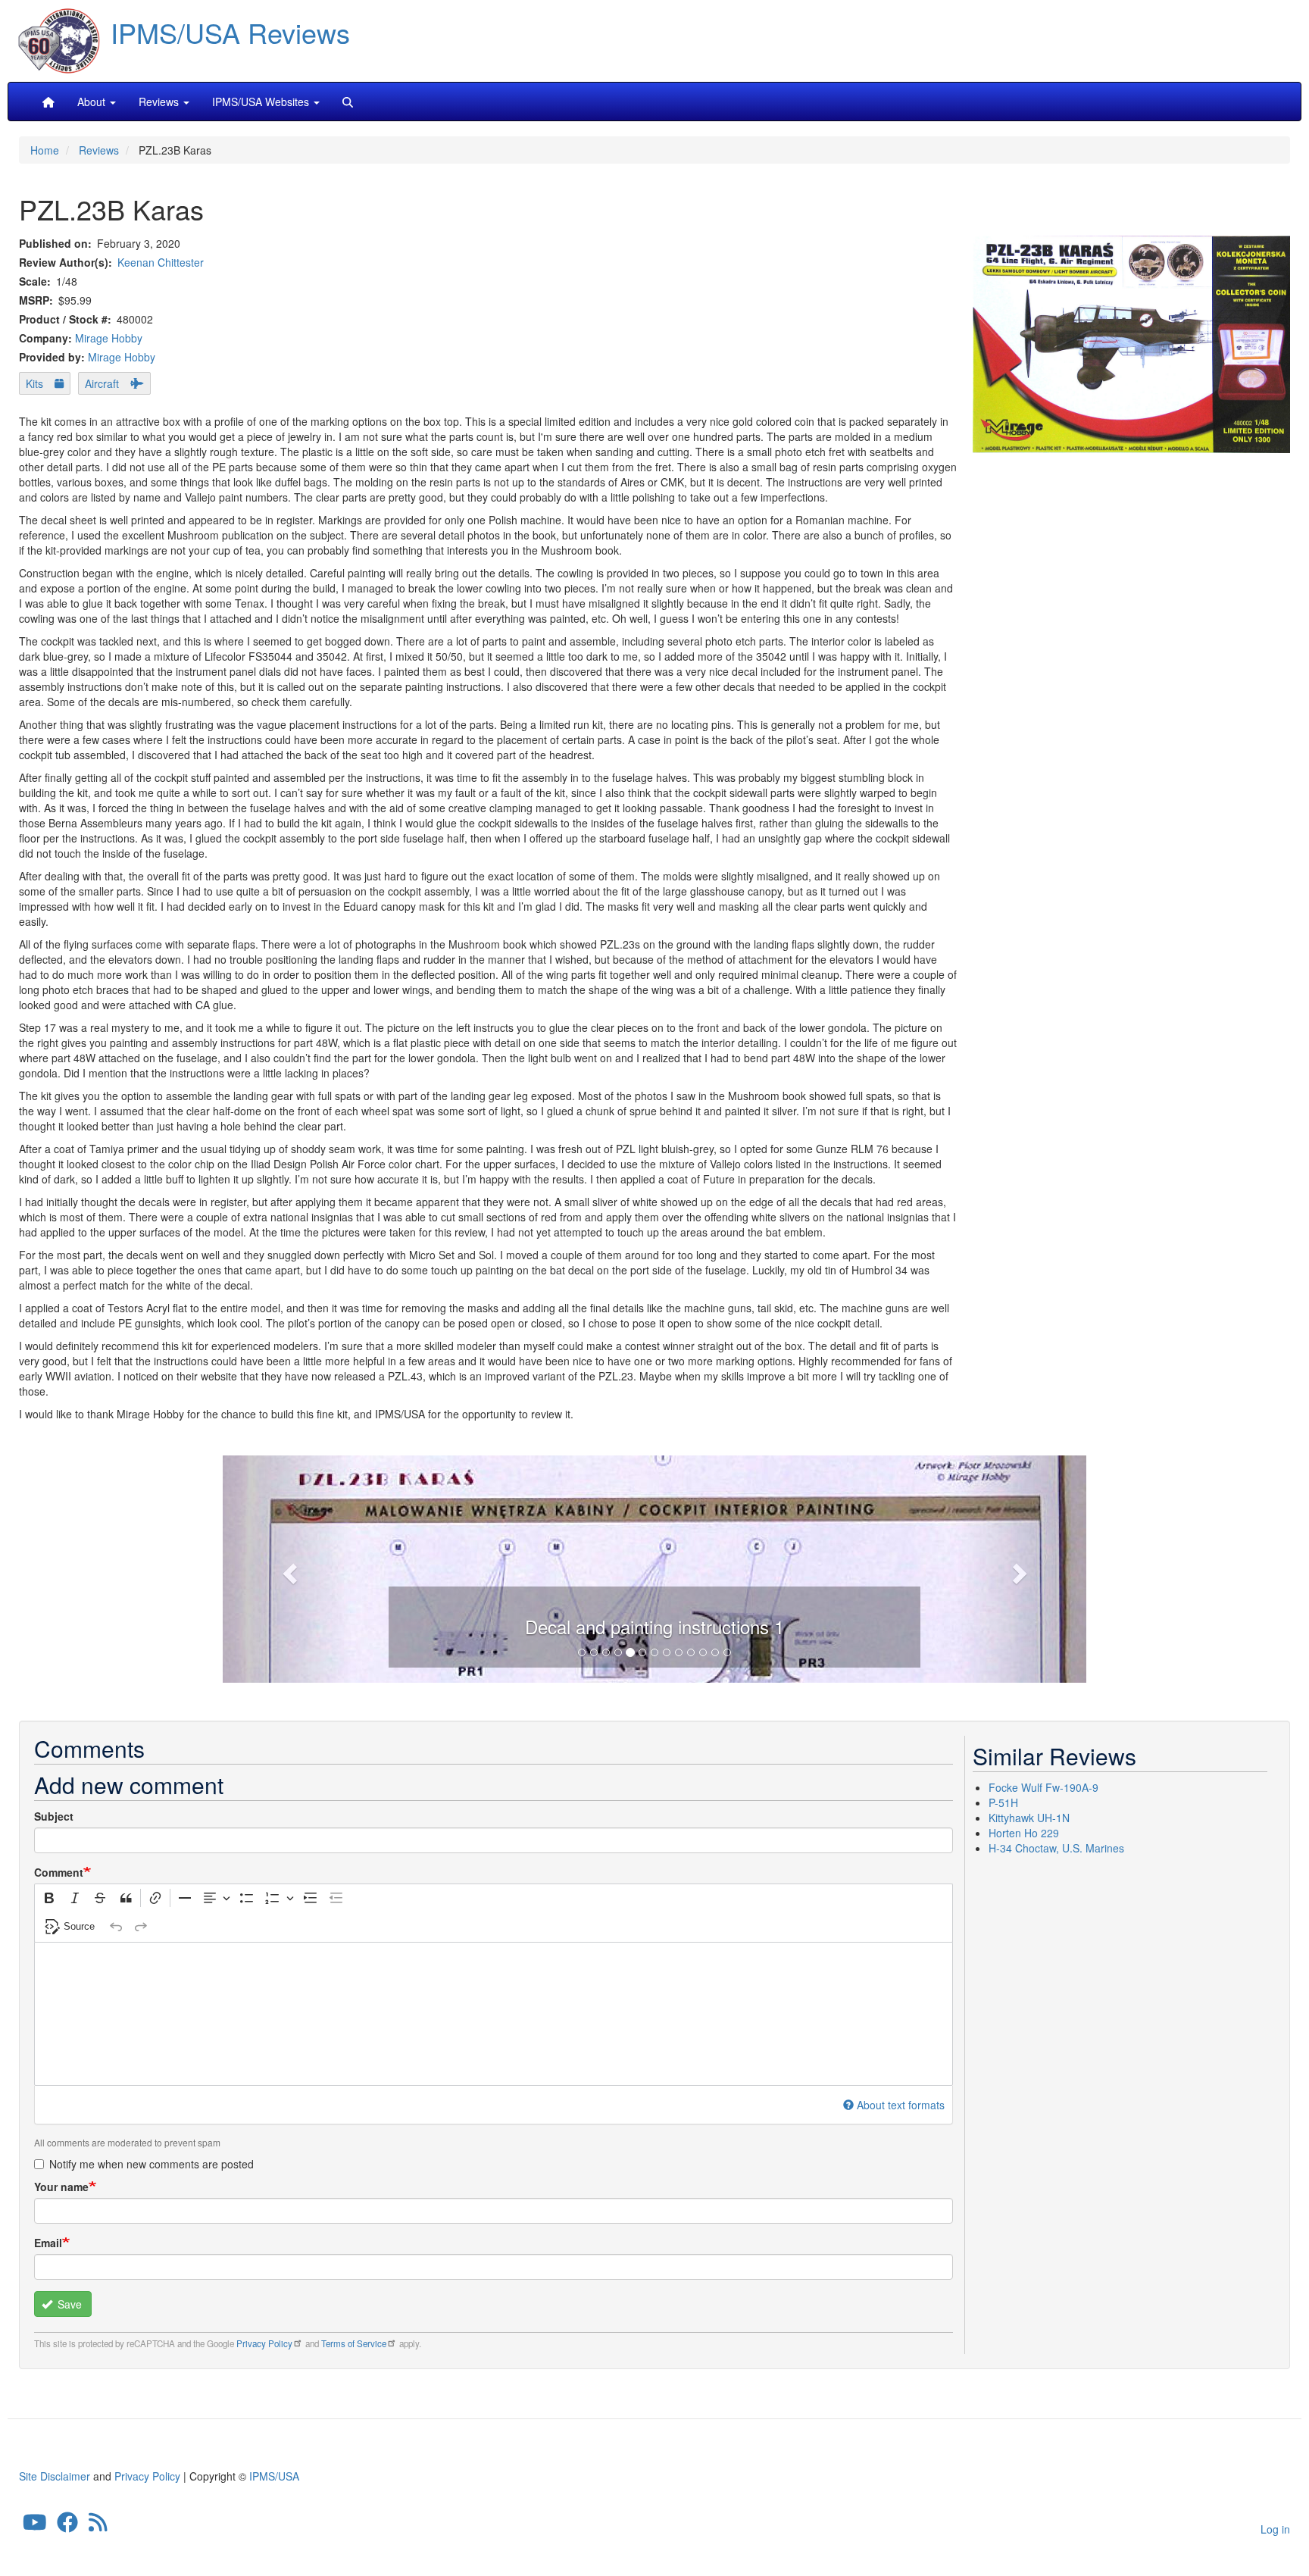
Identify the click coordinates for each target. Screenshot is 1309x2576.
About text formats (901, 2105)
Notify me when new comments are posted (152, 2164)
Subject (54, 1816)
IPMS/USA (274, 2476)
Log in (1275, 2529)
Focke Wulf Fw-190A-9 (1043, 1787)
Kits (34, 383)
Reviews (99, 150)
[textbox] (494, 2014)
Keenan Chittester (161, 262)
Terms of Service (354, 2343)
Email (48, 2243)
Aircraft (102, 383)
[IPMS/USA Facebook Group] (67, 2526)
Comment (59, 1872)
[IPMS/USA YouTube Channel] (35, 2526)
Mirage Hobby (109, 338)
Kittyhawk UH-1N (1029, 1818)
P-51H (1003, 1802)
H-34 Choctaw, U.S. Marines (1056, 1848)
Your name (61, 2187)
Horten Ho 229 (1024, 1833)
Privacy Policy (264, 2343)
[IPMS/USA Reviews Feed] (98, 2526)
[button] (654, 1567)
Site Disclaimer (55, 2476)
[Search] (348, 102)
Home (45, 150)
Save (68, 2304)
